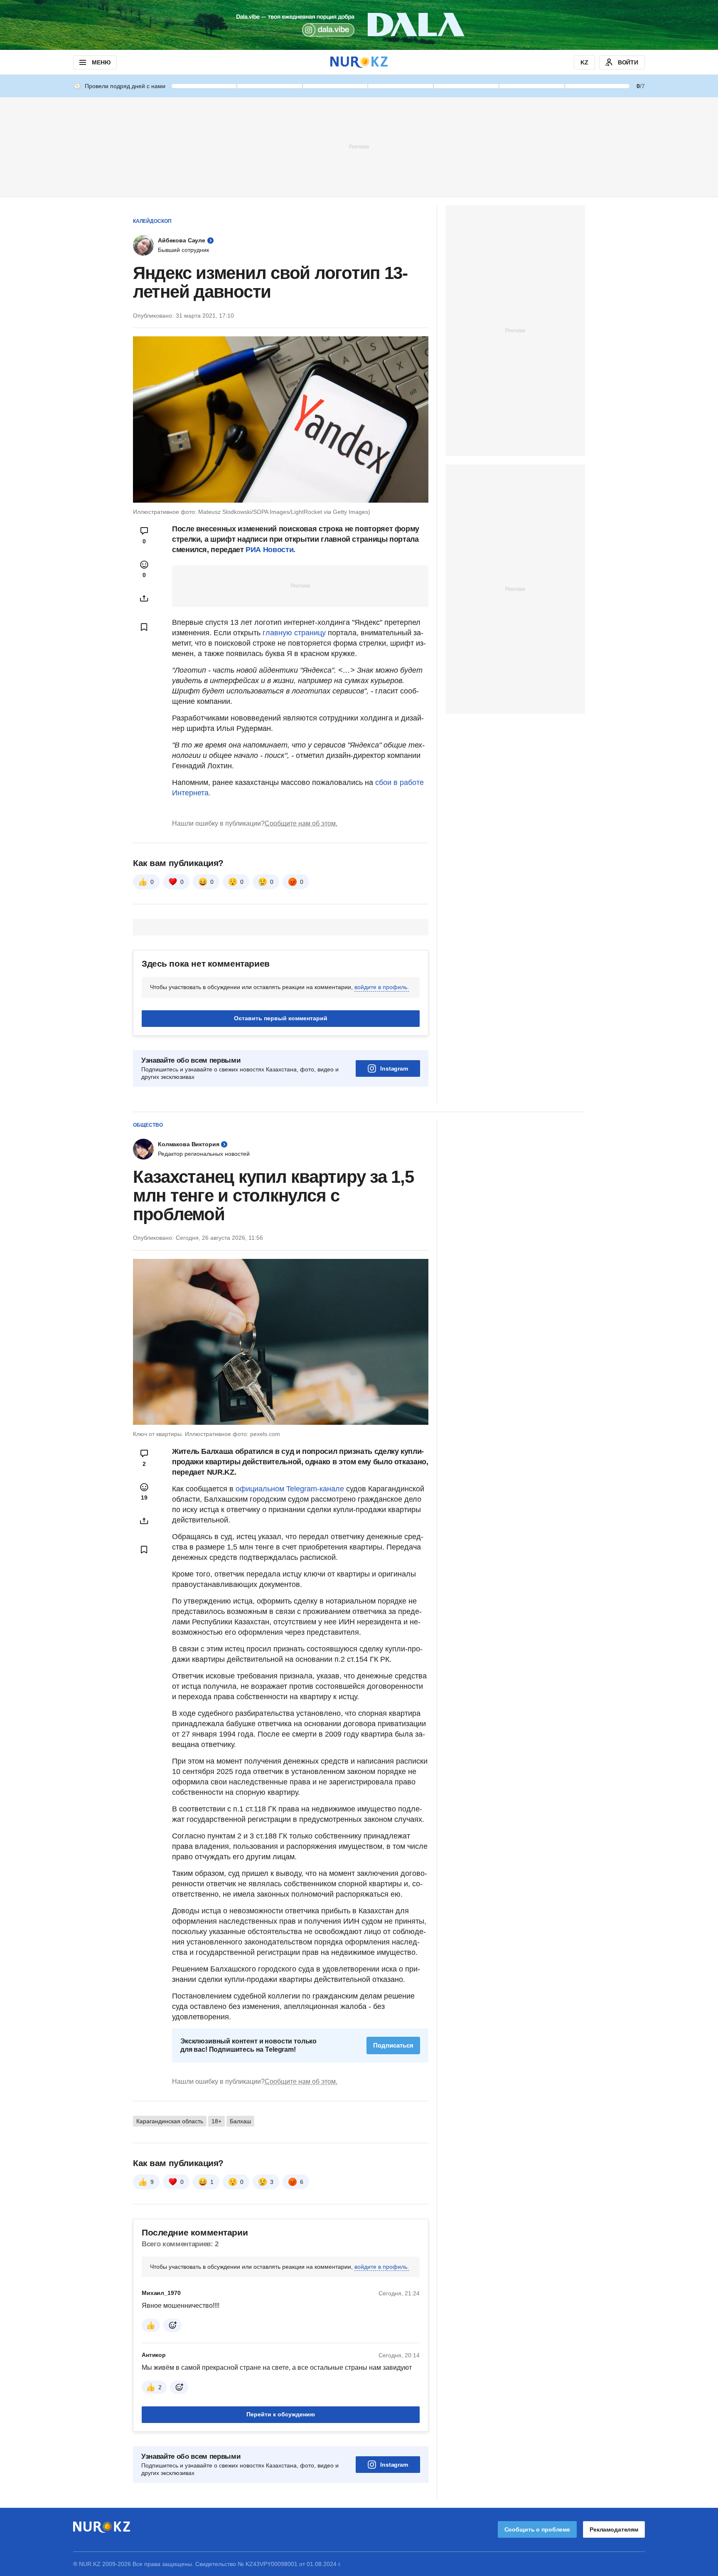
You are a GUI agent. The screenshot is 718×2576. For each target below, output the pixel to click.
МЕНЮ (101, 62)
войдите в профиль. (382, 987)
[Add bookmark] (144, 627)
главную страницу (294, 633)
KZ (584, 62)
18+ (216, 2121)
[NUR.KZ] (359, 62)
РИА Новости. (270, 550)
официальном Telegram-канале (290, 1489)
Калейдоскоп (152, 221)
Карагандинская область (170, 2121)
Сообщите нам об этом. (301, 823)
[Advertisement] (359, 146)
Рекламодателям (614, 2529)
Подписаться (393, 2045)
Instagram (394, 1068)
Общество (148, 1125)
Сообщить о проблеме (537, 2529)
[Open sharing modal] (144, 598)
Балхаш (240, 2121)
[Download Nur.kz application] (359, 25)
